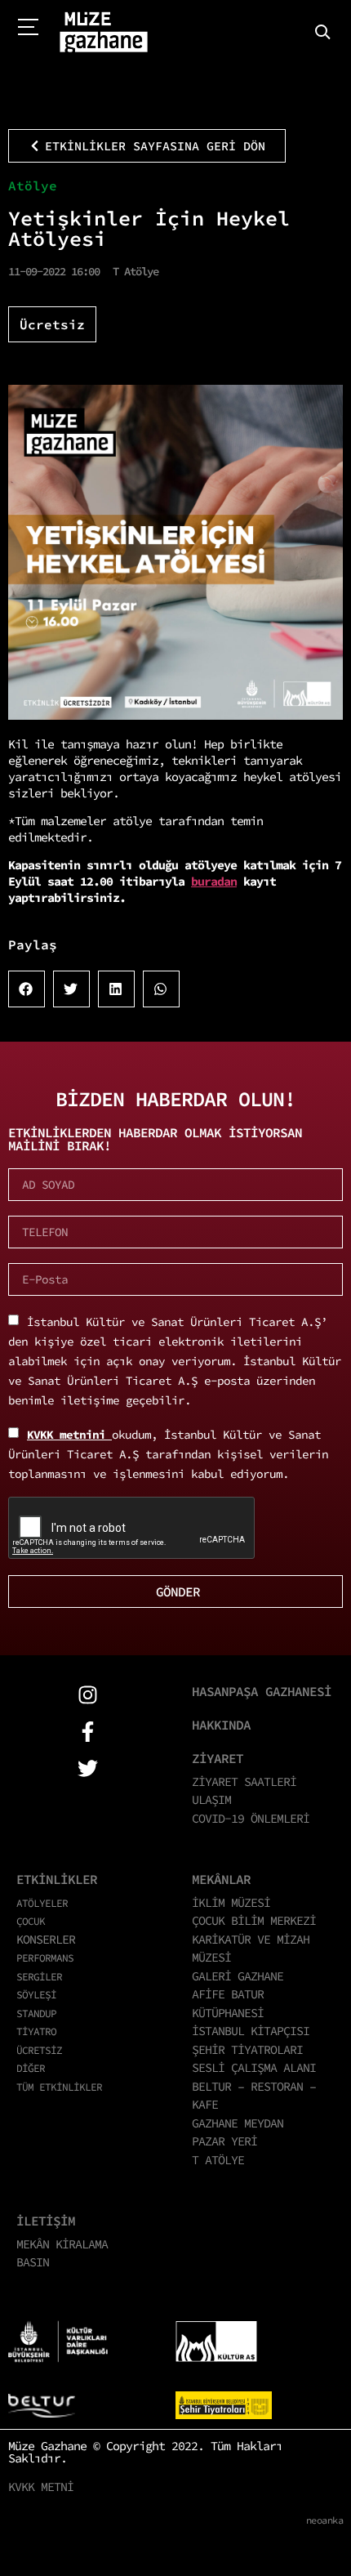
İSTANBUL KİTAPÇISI (251, 2031)
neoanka (325, 2520)
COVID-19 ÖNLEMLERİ (251, 1818)
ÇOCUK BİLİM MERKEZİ (254, 1920)
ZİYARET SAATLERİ (244, 1781)
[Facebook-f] (88, 1732)
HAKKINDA (221, 1725)
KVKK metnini (69, 1435)
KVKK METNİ (41, 2487)
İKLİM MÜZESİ (231, 1902)
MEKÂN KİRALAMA (62, 2244)
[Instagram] (88, 1695)
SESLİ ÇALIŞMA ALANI (254, 2067)
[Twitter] (88, 1768)
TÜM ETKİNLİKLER (59, 2087)
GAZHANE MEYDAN (238, 2123)
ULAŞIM (211, 1799)
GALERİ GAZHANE (238, 1976)
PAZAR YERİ (224, 2141)
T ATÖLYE (218, 2160)
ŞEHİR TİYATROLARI (247, 2049)
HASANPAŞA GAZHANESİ (262, 1691)
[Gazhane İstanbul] (104, 33)
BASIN (33, 2262)
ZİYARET (218, 1758)
